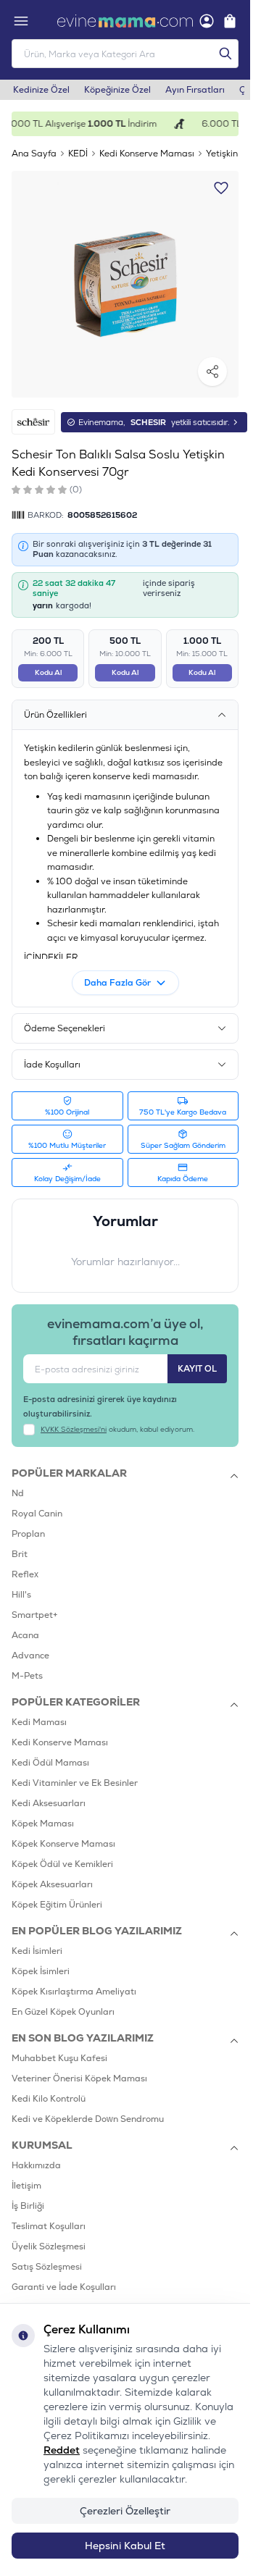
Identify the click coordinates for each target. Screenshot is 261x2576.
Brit (20, 1554)
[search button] (225, 54)
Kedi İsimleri (37, 1951)
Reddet (62, 2450)
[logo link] (125, 21)
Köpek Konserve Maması (63, 1844)
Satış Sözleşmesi (47, 2267)
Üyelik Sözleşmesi (49, 2246)
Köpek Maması (43, 1824)
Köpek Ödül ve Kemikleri (62, 1864)
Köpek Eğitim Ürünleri (57, 1905)
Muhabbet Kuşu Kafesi (59, 2058)
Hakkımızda (36, 2165)
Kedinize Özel (41, 90)
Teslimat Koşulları (49, 2226)
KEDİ (78, 154)
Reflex (25, 1574)
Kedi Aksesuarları (49, 1803)
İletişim (26, 2186)
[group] (125, 284)
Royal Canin (37, 1514)
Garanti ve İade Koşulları (64, 2287)
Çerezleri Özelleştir (125, 2511)
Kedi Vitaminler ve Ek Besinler (75, 1783)
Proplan (28, 1534)
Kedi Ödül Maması (50, 1763)
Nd (18, 1493)
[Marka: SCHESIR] (33, 422)
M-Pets (27, 1676)
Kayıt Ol (197, 1369)
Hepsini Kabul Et (125, 2546)
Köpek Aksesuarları (52, 1884)
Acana (25, 1635)
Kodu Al (48, 672)
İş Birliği (28, 2206)
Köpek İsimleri (41, 1971)
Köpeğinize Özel (117, 90)
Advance (30, 1656)
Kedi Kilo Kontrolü (49, 2099)
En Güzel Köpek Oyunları (63, 2012)
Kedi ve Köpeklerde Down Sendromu (88, 2119)
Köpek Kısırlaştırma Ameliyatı (74, 1992)
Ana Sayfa (34, 154)
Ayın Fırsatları (195, 90)
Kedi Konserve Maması (147, 154)
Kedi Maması (39, 1722)
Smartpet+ (35, 1615)
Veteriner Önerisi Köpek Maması (79, 2078)
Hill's (21, 1595)
